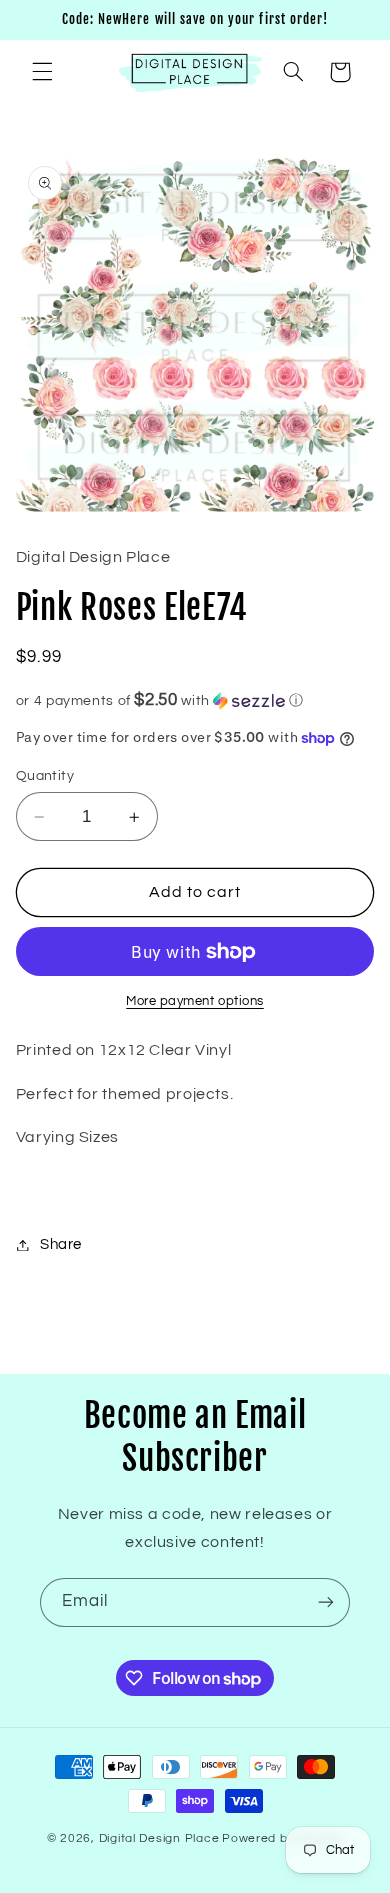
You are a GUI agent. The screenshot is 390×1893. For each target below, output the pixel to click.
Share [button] (61, 1244)
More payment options (195, 1001)
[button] (42, 72)
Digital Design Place (159, 1838)
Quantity (45, 776)
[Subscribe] (326, 1602)
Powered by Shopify (282, 1838)
